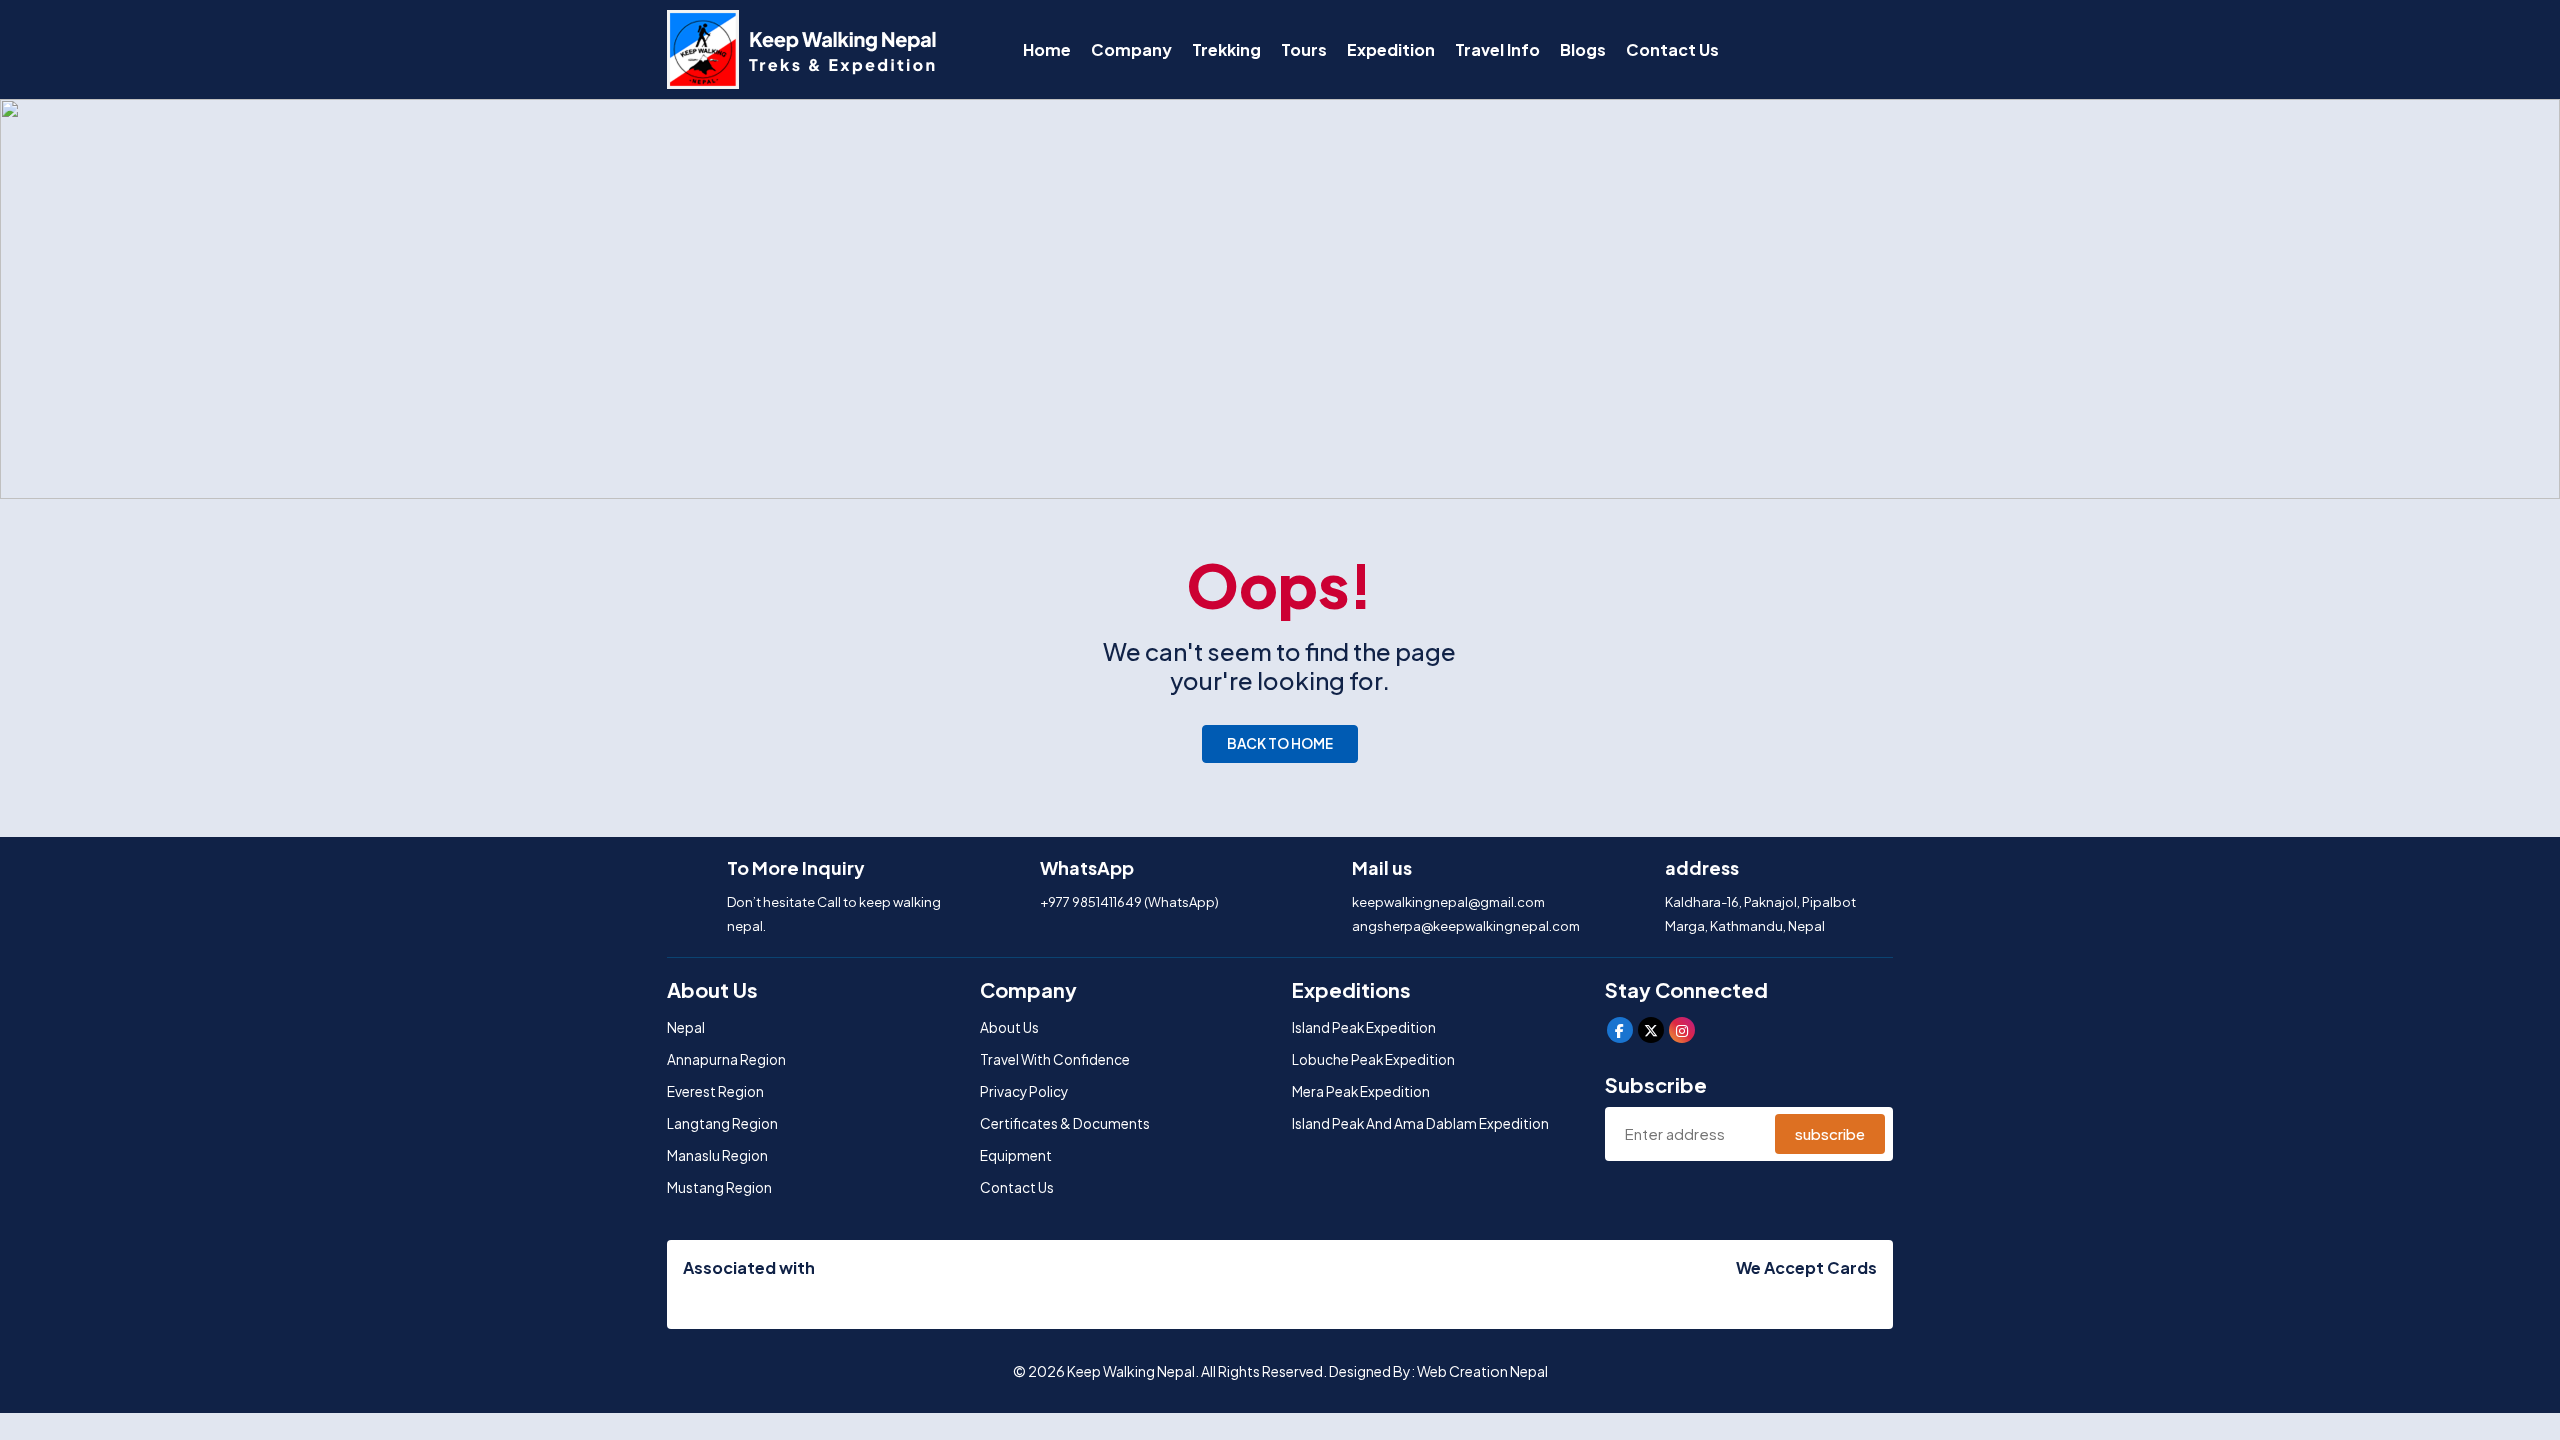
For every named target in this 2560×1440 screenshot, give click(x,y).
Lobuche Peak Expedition (1373, 1059)
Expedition (1391, 49)
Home (1047, 49)
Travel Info (1497, 49)
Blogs (1583, 49)
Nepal (686, 1027)
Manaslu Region (717, 1155)
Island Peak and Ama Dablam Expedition (1420, 1123)
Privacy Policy (1024, 1091)
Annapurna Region (726, 1059)
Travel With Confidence (1055, 1059)
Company (1131, 49)
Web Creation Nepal (1482, 1371)
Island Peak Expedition (1364, 1027)
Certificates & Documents (1065, 1123)
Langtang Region (722, 1123)
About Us (1009, 1027)
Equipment (1016, 1155)
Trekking (1226, 49)
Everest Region (715, 1091)
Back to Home (1280, 743)
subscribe (1830, 1133)
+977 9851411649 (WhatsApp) (1129, 902)
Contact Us (1672, 49)
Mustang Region (719, 1187)
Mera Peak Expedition (1361, 1091)
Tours (1304, 49)
